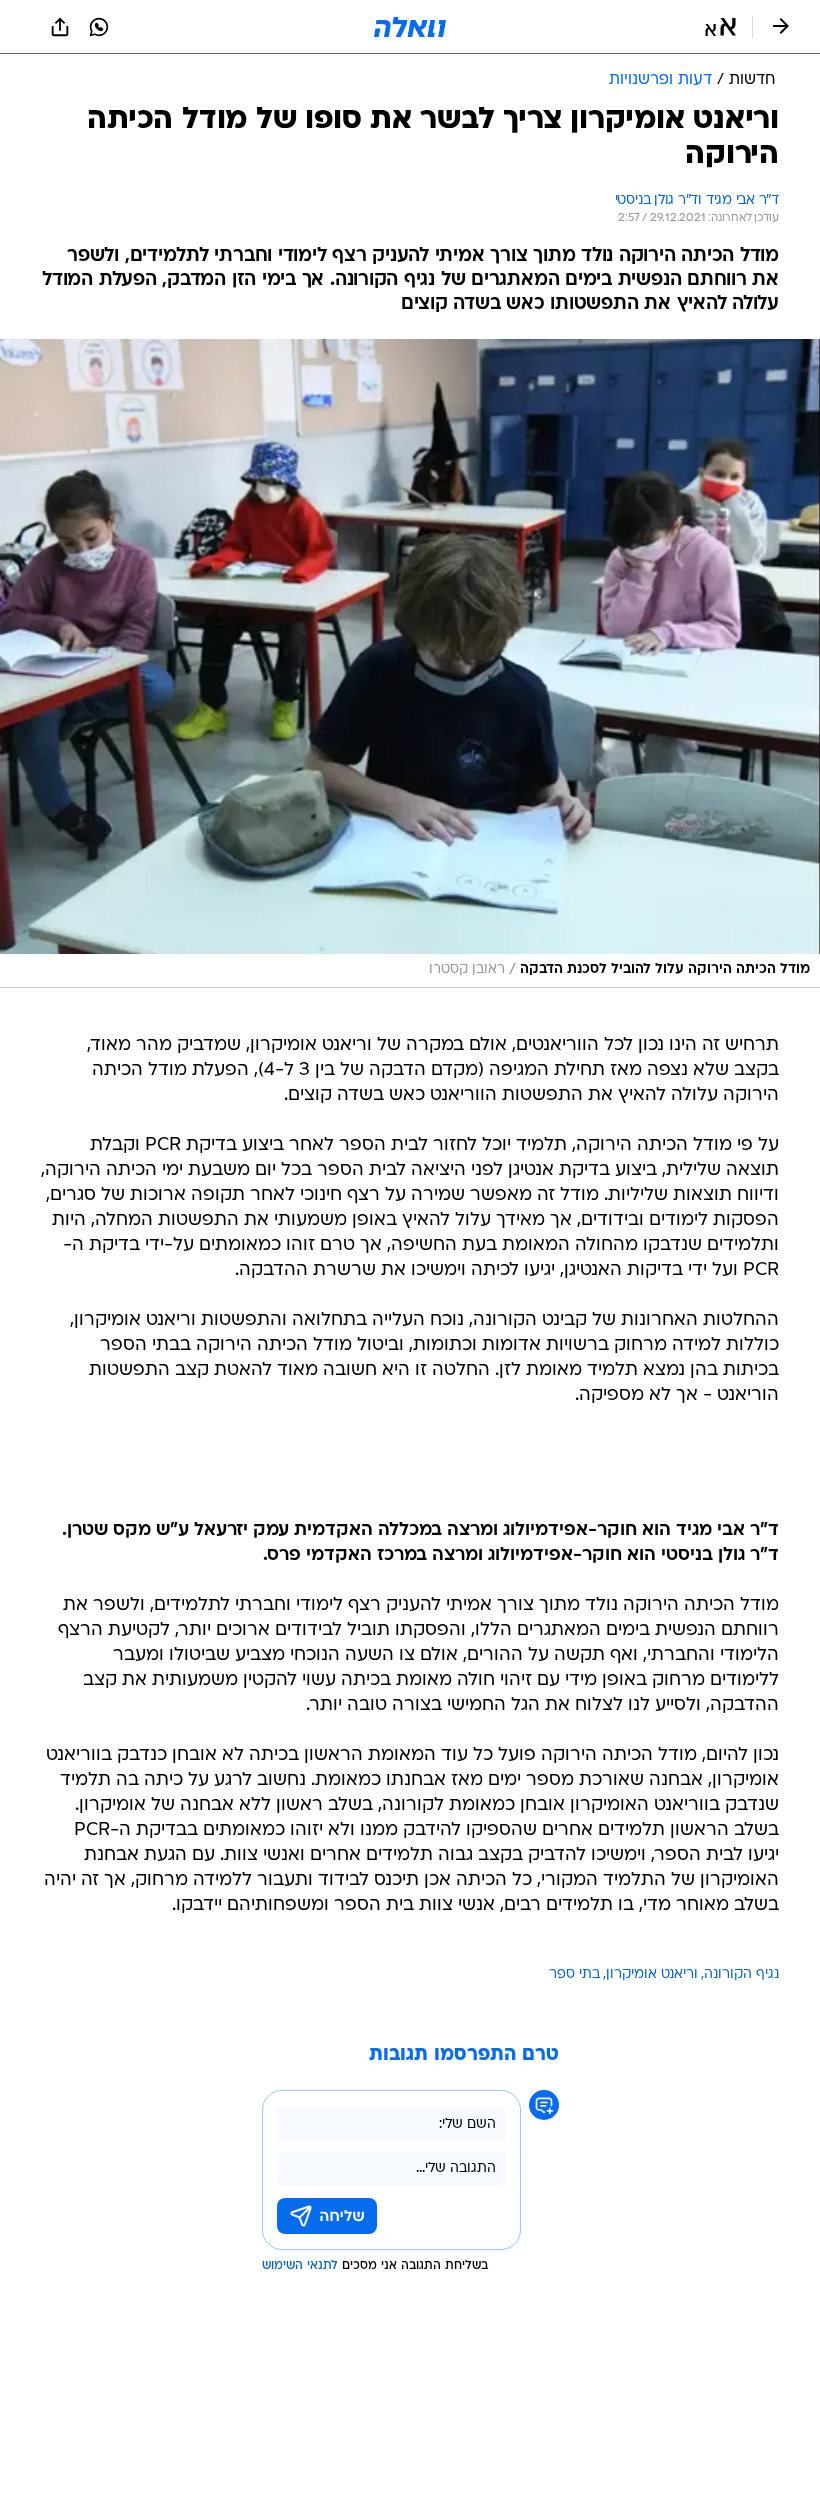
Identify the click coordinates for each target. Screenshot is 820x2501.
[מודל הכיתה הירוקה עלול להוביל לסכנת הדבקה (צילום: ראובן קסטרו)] (410, 663)
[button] (720, 27)
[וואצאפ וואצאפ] (99, 27)
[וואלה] (410, 27)
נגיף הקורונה (741, 1974)
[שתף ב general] (60, 27)
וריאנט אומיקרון (652, 1974)
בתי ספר (574, 1974)
